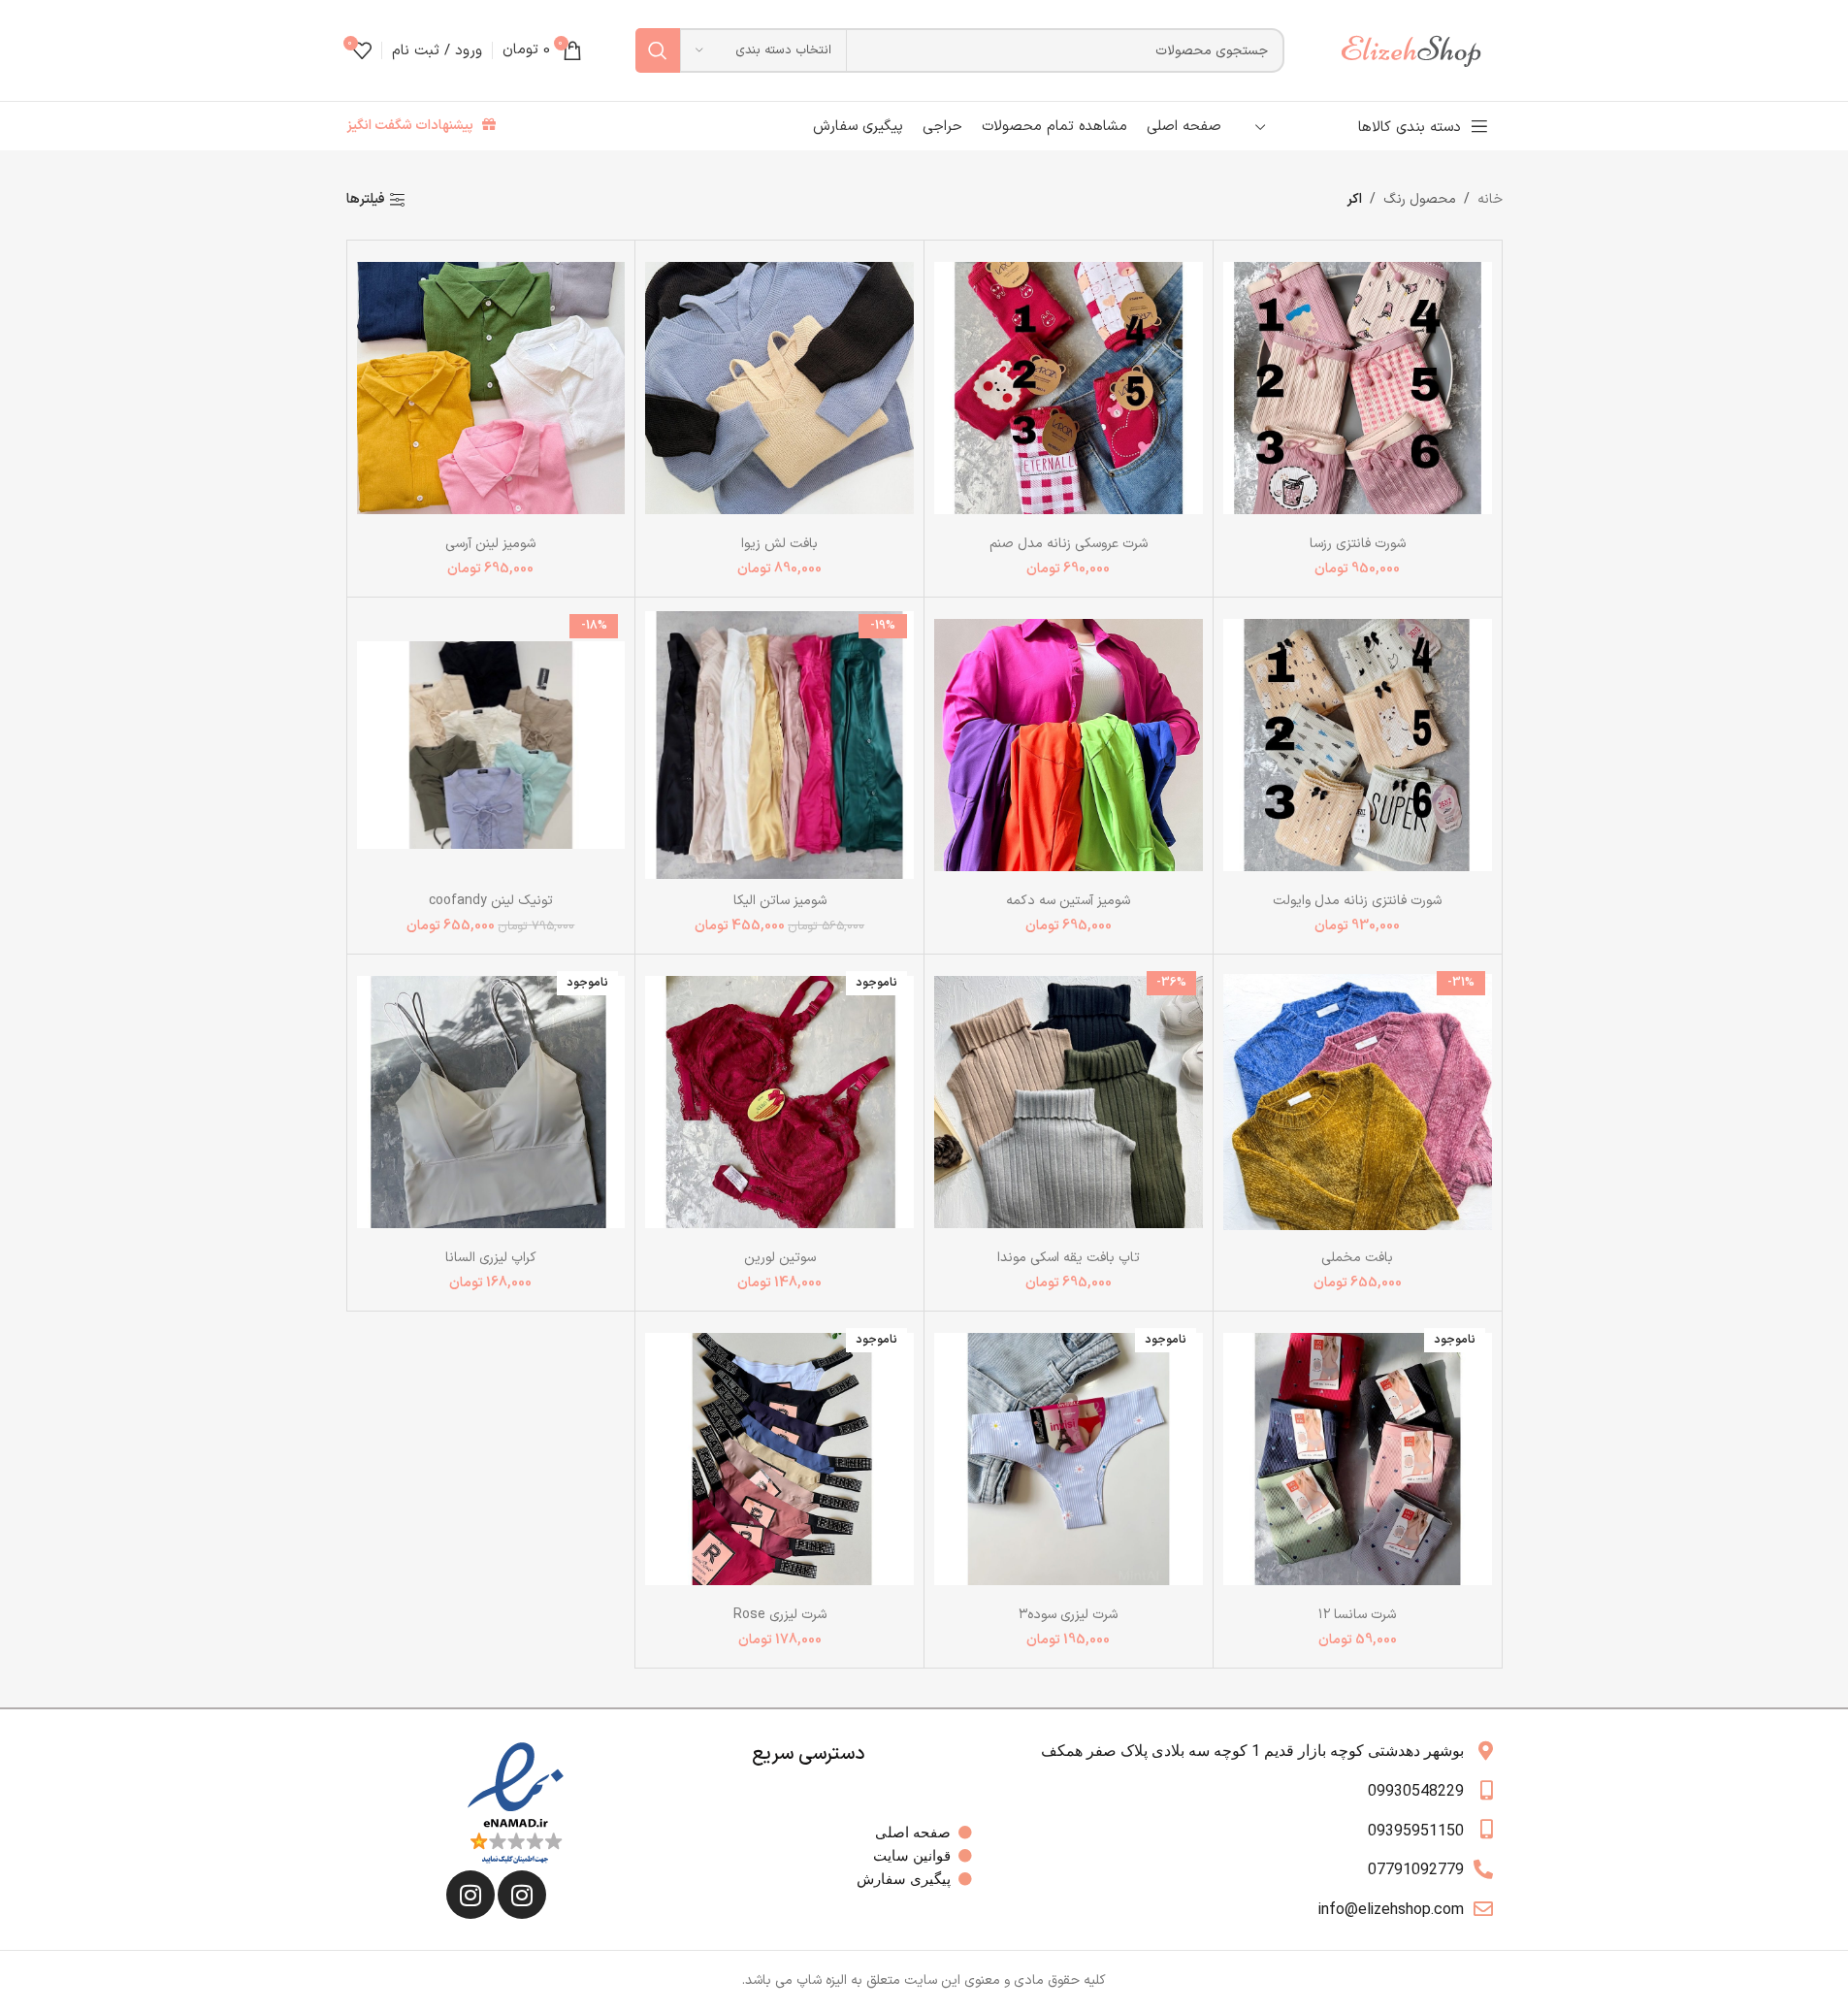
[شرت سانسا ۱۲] (1358, 1459)
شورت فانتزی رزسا (1358, 544)
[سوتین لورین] (779, 1102)
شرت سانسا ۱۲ (1357, 1615)
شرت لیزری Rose (780, 1615)
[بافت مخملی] (1358, 1102)
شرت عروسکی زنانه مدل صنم (1069, 544)
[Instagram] (522, 1895)
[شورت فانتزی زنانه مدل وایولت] (1358, 745)
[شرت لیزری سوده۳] (1069, 1459)
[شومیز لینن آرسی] (491, 388)
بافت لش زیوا (779, 544)
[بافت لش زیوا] (779, 388)
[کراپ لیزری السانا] (491, 1102)
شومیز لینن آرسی (490, 544)
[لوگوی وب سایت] (1420, 50)
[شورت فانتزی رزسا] (1358, 388)
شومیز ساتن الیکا (780, 901)
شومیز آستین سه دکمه (1068, 901)
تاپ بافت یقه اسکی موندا (1069, 1258)
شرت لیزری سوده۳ (1068, 1615)
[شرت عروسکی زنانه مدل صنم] (1069, 388)
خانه (1490, 199)
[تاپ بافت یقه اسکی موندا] (1069, 1102)
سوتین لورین (780, 1258)
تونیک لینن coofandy (491, 901)
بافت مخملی (1357, 1258)
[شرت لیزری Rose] (779, 1459)
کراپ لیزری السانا (491, 1258)
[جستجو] (658, 50)
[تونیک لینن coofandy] (491, 745)
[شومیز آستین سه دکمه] (1069, 745)
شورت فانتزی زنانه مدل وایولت (1357, 901)
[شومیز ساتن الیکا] (779, 745)
